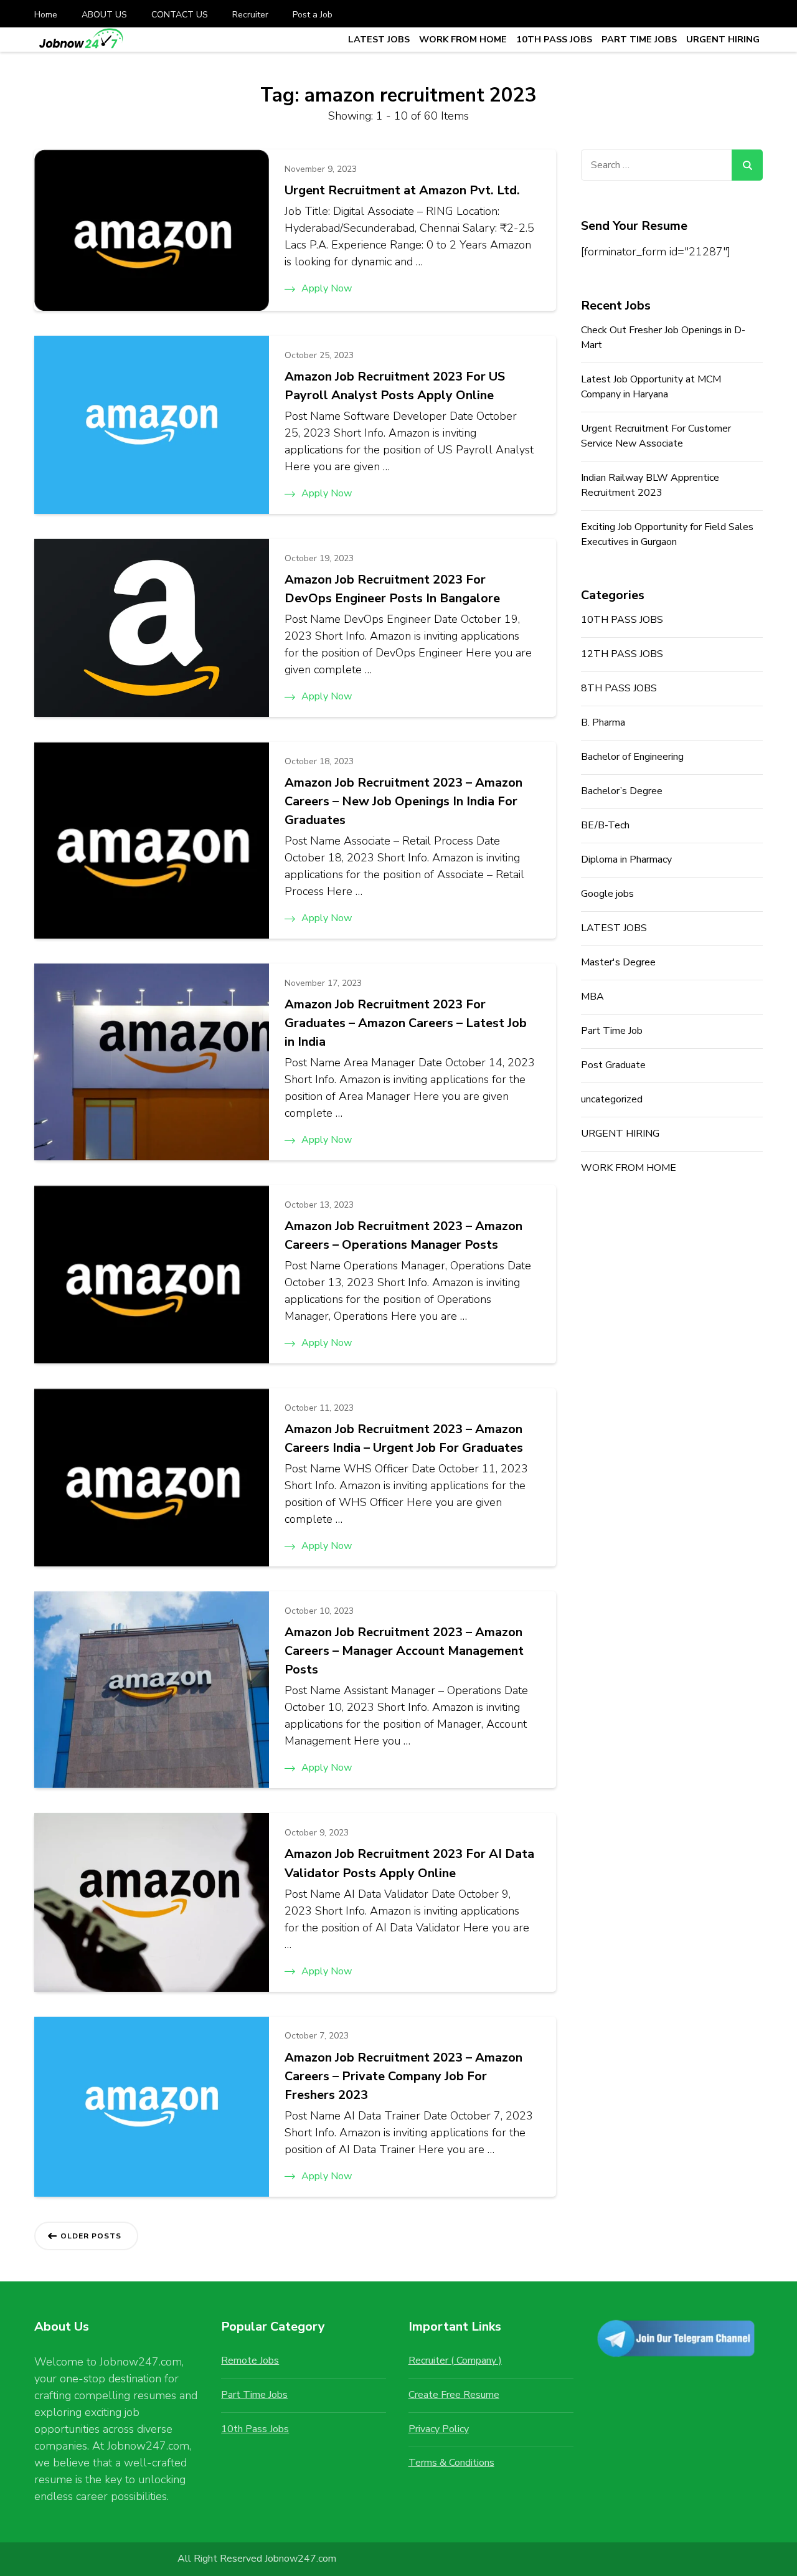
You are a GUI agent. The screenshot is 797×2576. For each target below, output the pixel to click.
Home (46, 15)
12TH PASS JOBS (622, 654)
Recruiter (250, 15)
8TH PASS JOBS (619, 688)
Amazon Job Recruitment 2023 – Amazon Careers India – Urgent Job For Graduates (404, 1438)
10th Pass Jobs (255, 2429)
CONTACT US (180, 15)
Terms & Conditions (451, 2463)
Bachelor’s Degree (622, 791)
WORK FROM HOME (463, 39)
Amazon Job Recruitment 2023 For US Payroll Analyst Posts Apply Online (395, 386)
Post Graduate (613, 1065)
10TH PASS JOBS (554, 39)
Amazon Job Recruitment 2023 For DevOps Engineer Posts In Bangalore (392, 589)
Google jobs (607, 894)
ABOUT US (104, 15)
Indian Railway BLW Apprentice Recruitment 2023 (650, 485)
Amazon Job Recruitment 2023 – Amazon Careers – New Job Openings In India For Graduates (403, 801)
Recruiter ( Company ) (455, 2361)
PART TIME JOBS (639, 39)
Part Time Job (612, 1031)
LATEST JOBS (379, 39)
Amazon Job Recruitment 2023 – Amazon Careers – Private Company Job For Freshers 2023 (403, 2076)
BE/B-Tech (605, 825)
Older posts (91, 2236)
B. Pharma (603, 722)
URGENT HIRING (723, 39)
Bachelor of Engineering (632, 757)
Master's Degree (618, 962)
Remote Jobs (250, 2361)
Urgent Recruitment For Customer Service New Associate (656, 436)
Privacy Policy (439, 2429)
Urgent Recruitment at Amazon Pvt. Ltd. (402, 190)
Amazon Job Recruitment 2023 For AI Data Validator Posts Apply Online (409, 1863)
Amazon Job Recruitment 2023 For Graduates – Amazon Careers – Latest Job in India (406, 1023)
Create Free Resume (454, 2395)
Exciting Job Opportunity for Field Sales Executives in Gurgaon (667, 534)
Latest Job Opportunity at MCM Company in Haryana (651, 387)
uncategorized (612, 1099)
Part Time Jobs (254, 2395)
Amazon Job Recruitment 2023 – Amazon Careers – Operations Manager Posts (403, 1235)
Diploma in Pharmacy (626, 859)
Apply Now (327, 288)
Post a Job (313, 15)
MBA (592, 997)
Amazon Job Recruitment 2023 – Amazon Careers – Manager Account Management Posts (404, 1651)
